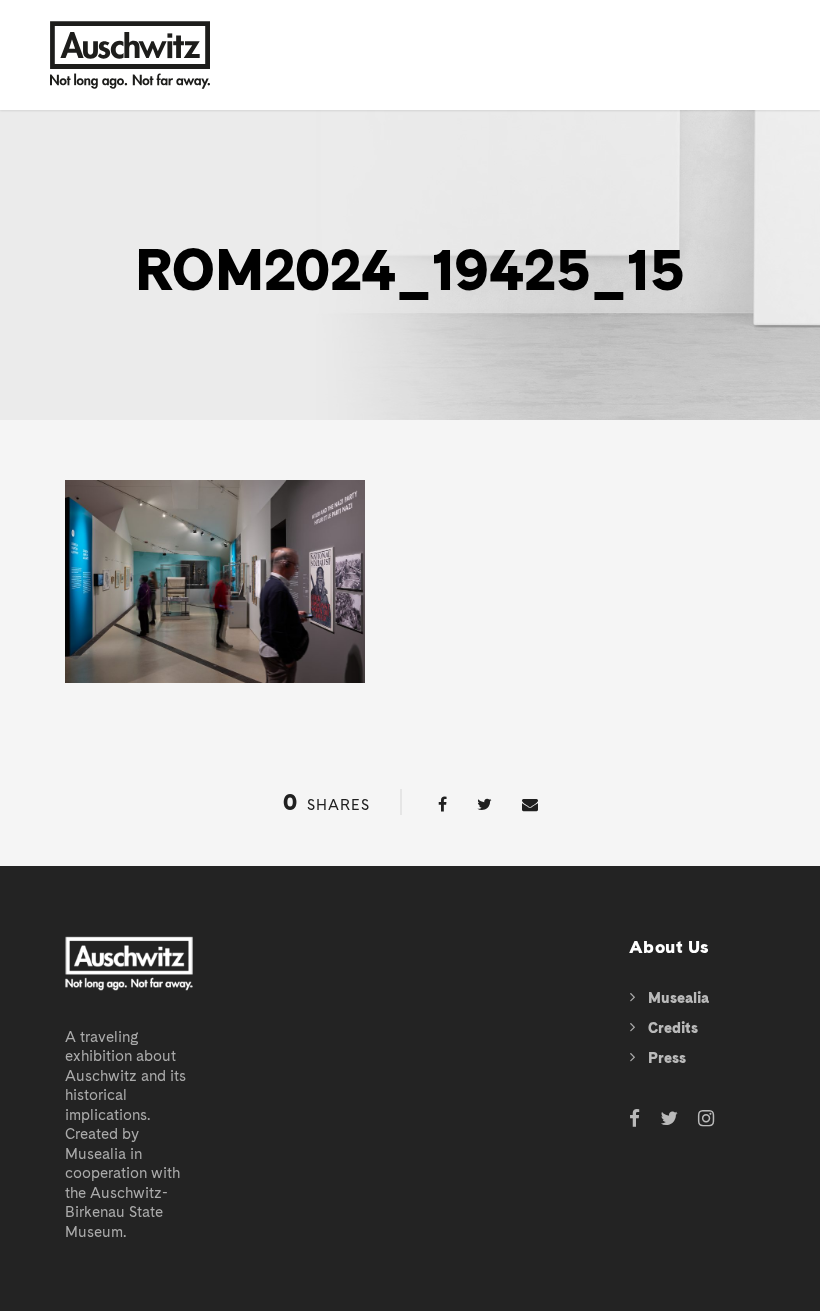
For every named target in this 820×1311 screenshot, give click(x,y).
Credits (673, 1028)
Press (667, 1058)
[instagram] (706, 1119)
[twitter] (669, 1119)
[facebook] (634, 1119)
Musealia (678, 998)
